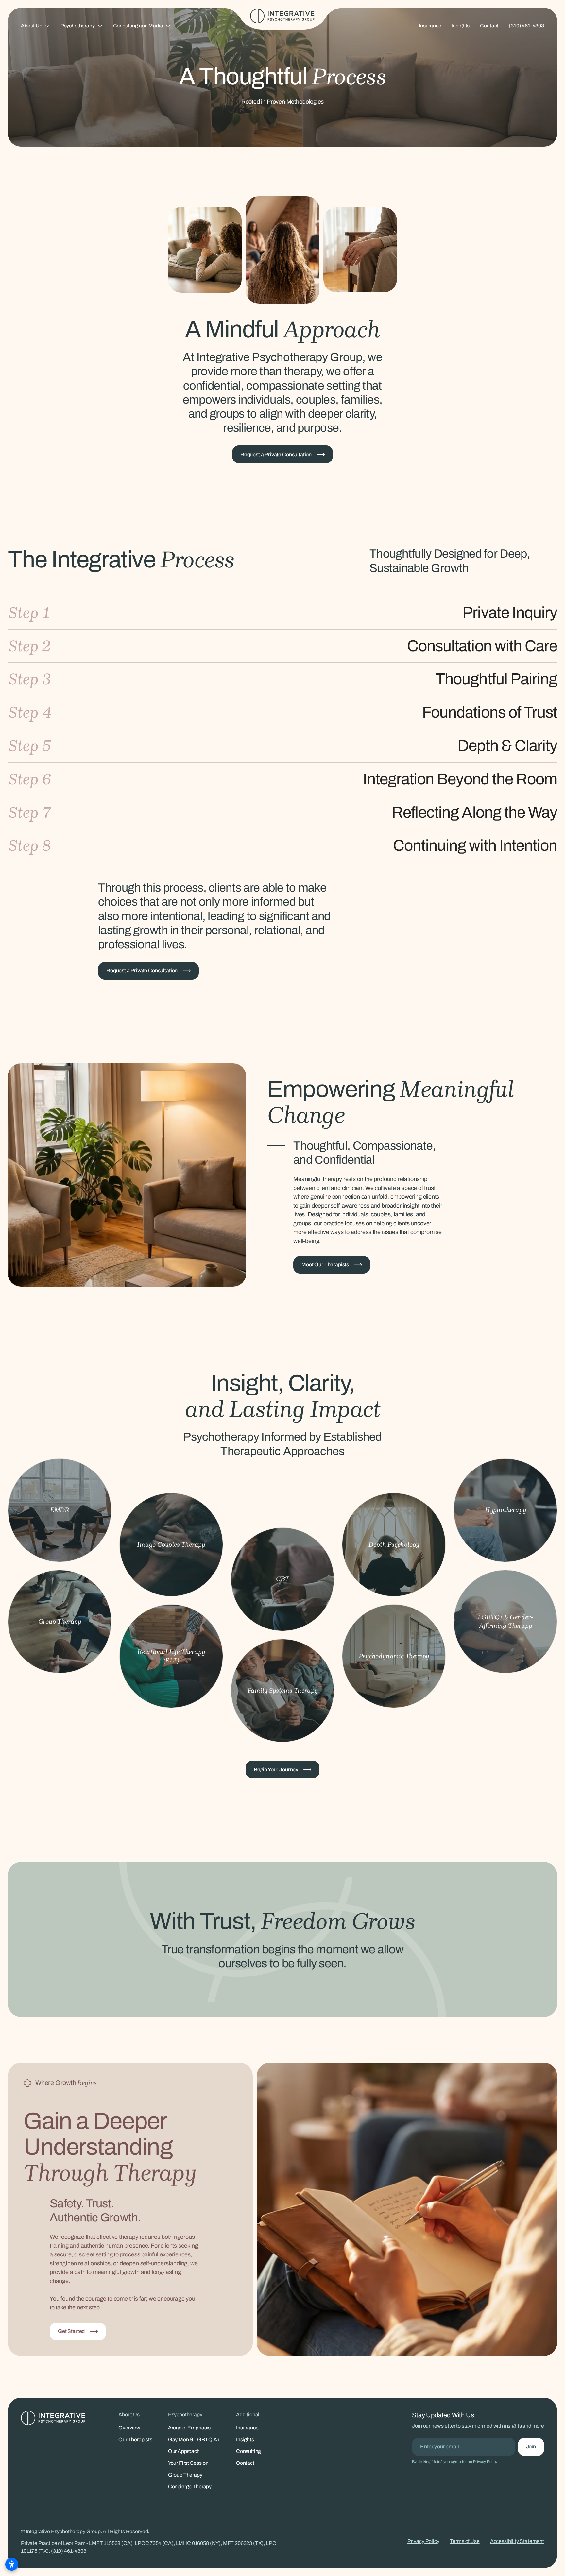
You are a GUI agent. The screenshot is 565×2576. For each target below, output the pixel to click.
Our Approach (184, 2451)
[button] (35, 26)
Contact (489, 26)
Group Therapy (185, 2475)
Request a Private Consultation (276, 454)
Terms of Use (465, 2541)
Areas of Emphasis (189, 2428)
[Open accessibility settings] (12, 2564)
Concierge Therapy (190, 2487)
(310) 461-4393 (526, 26)
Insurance (430, 26)
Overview (129, 2428)
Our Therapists (135, 2439)
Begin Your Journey (276, 1770)
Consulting (248, 2451)
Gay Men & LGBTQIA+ (194, 2439)
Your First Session (188, 2463)
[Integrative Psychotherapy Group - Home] (282, 16)
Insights (461, 26)
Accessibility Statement (517, 2541)
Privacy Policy (485, 2462)
